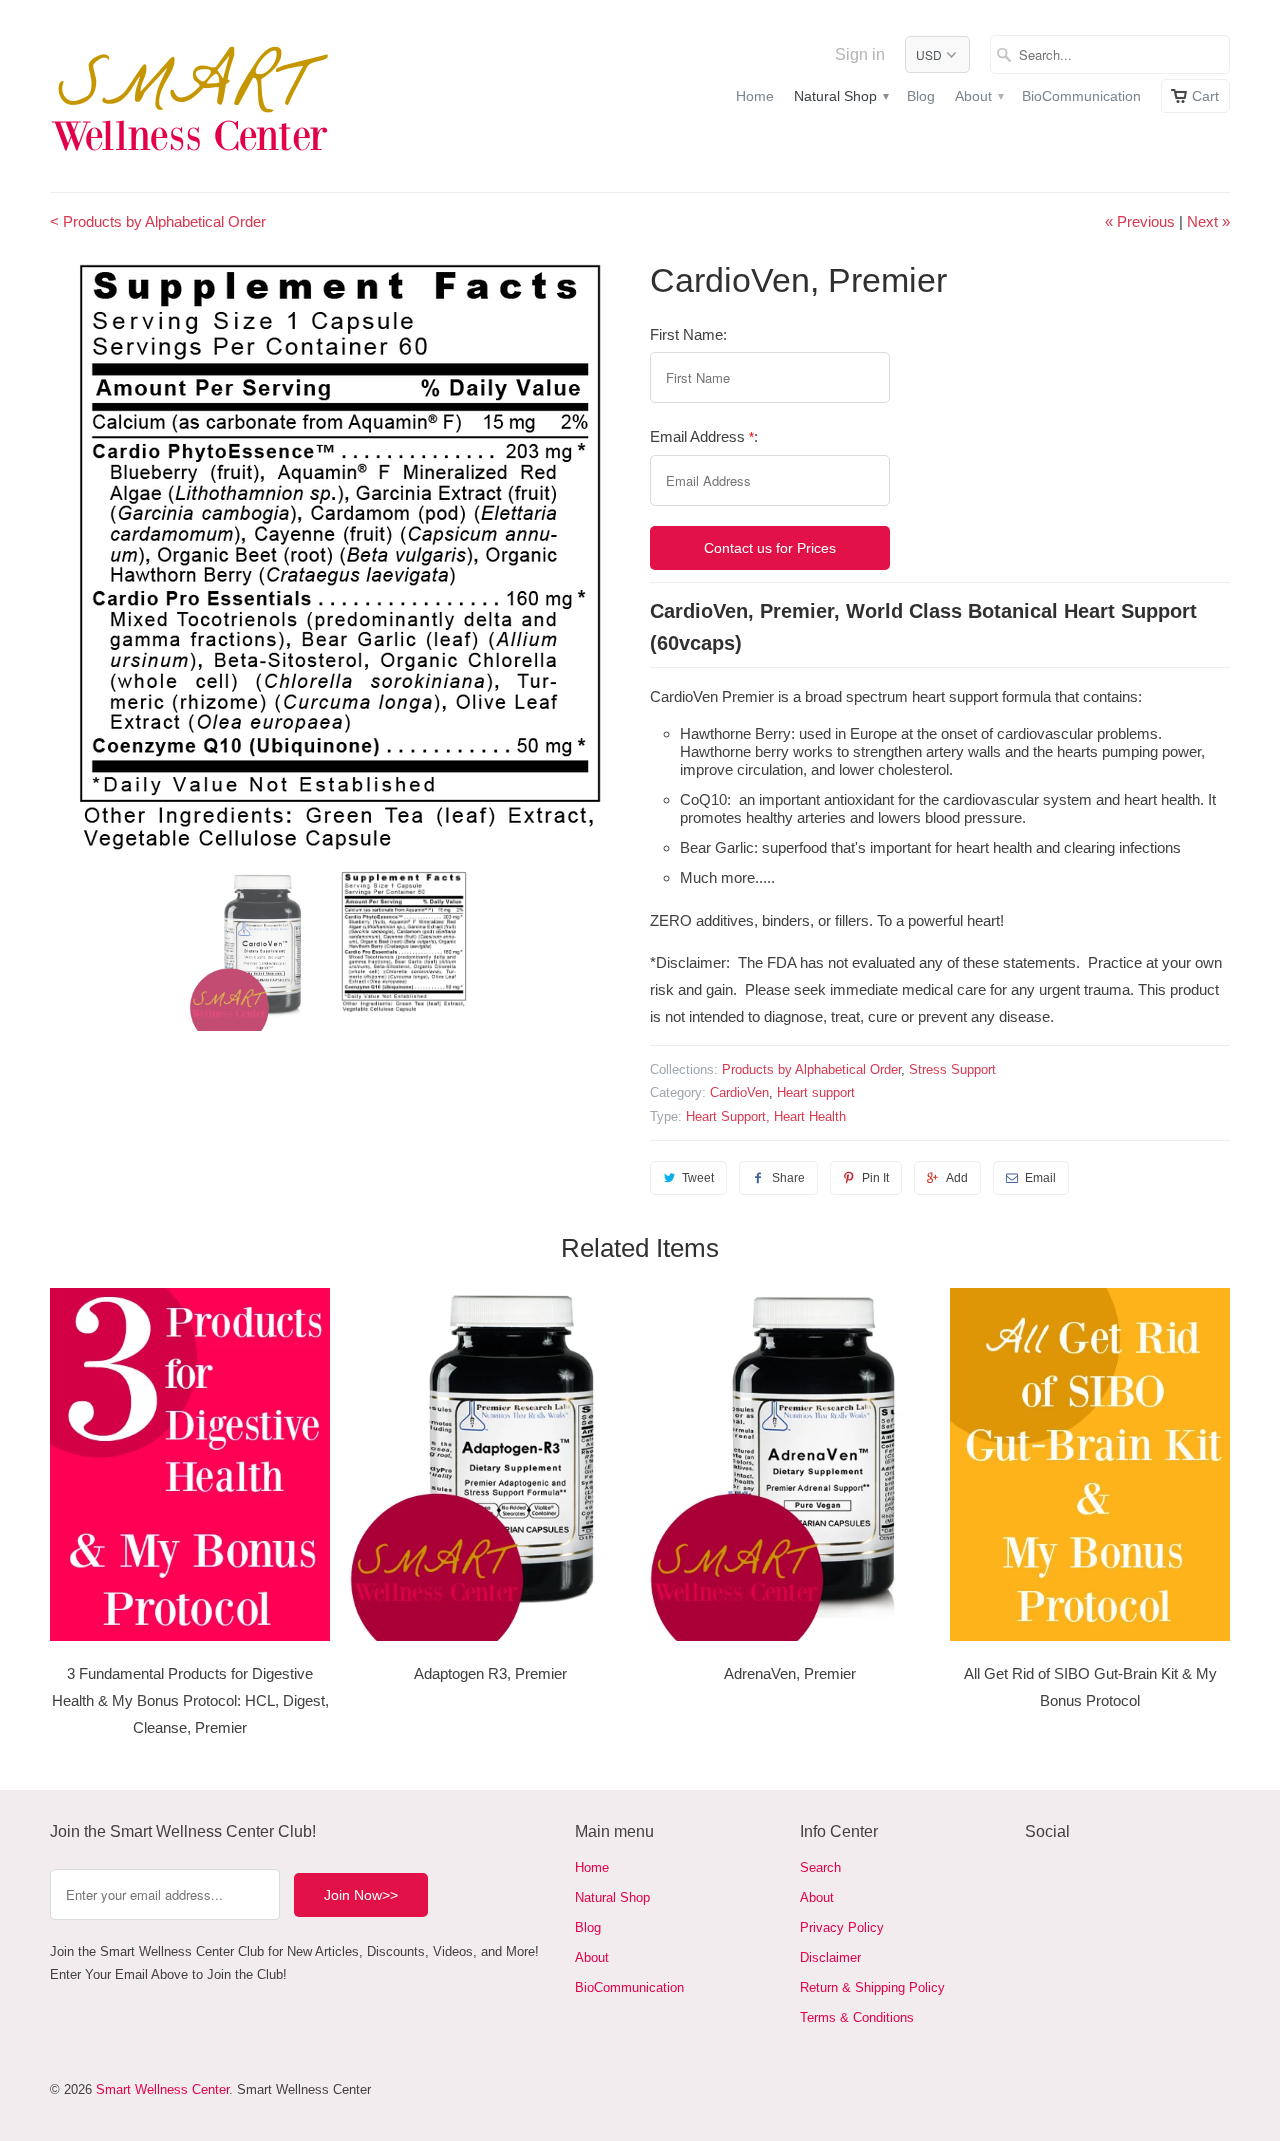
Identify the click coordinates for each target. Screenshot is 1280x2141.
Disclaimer (830, 1957)
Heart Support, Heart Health (766, 1116)
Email (1040, 1178)
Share (788, 1178)
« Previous (1140, 221)
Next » (1208, 221)
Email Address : (704, 436)
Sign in (860, 54)
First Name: (688, 334)
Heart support (816, 1092)
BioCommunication (1081, 96)
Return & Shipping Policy (872, 1987)
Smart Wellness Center (162, 2089)
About (978, 96)
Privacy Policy (842, 1927)
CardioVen (739, 1092)
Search (820, 1867)
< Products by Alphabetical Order (158, 221)
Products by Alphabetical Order (811, 1069)
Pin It (875, 1178)
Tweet (698, 1178)
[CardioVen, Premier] (340, 555)
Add (957, 1178)
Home (755, 96)
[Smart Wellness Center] (190, 96)
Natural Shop (840, 96)
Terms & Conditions (857, 2017)
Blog (921, 96)
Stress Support (952, 1069)
